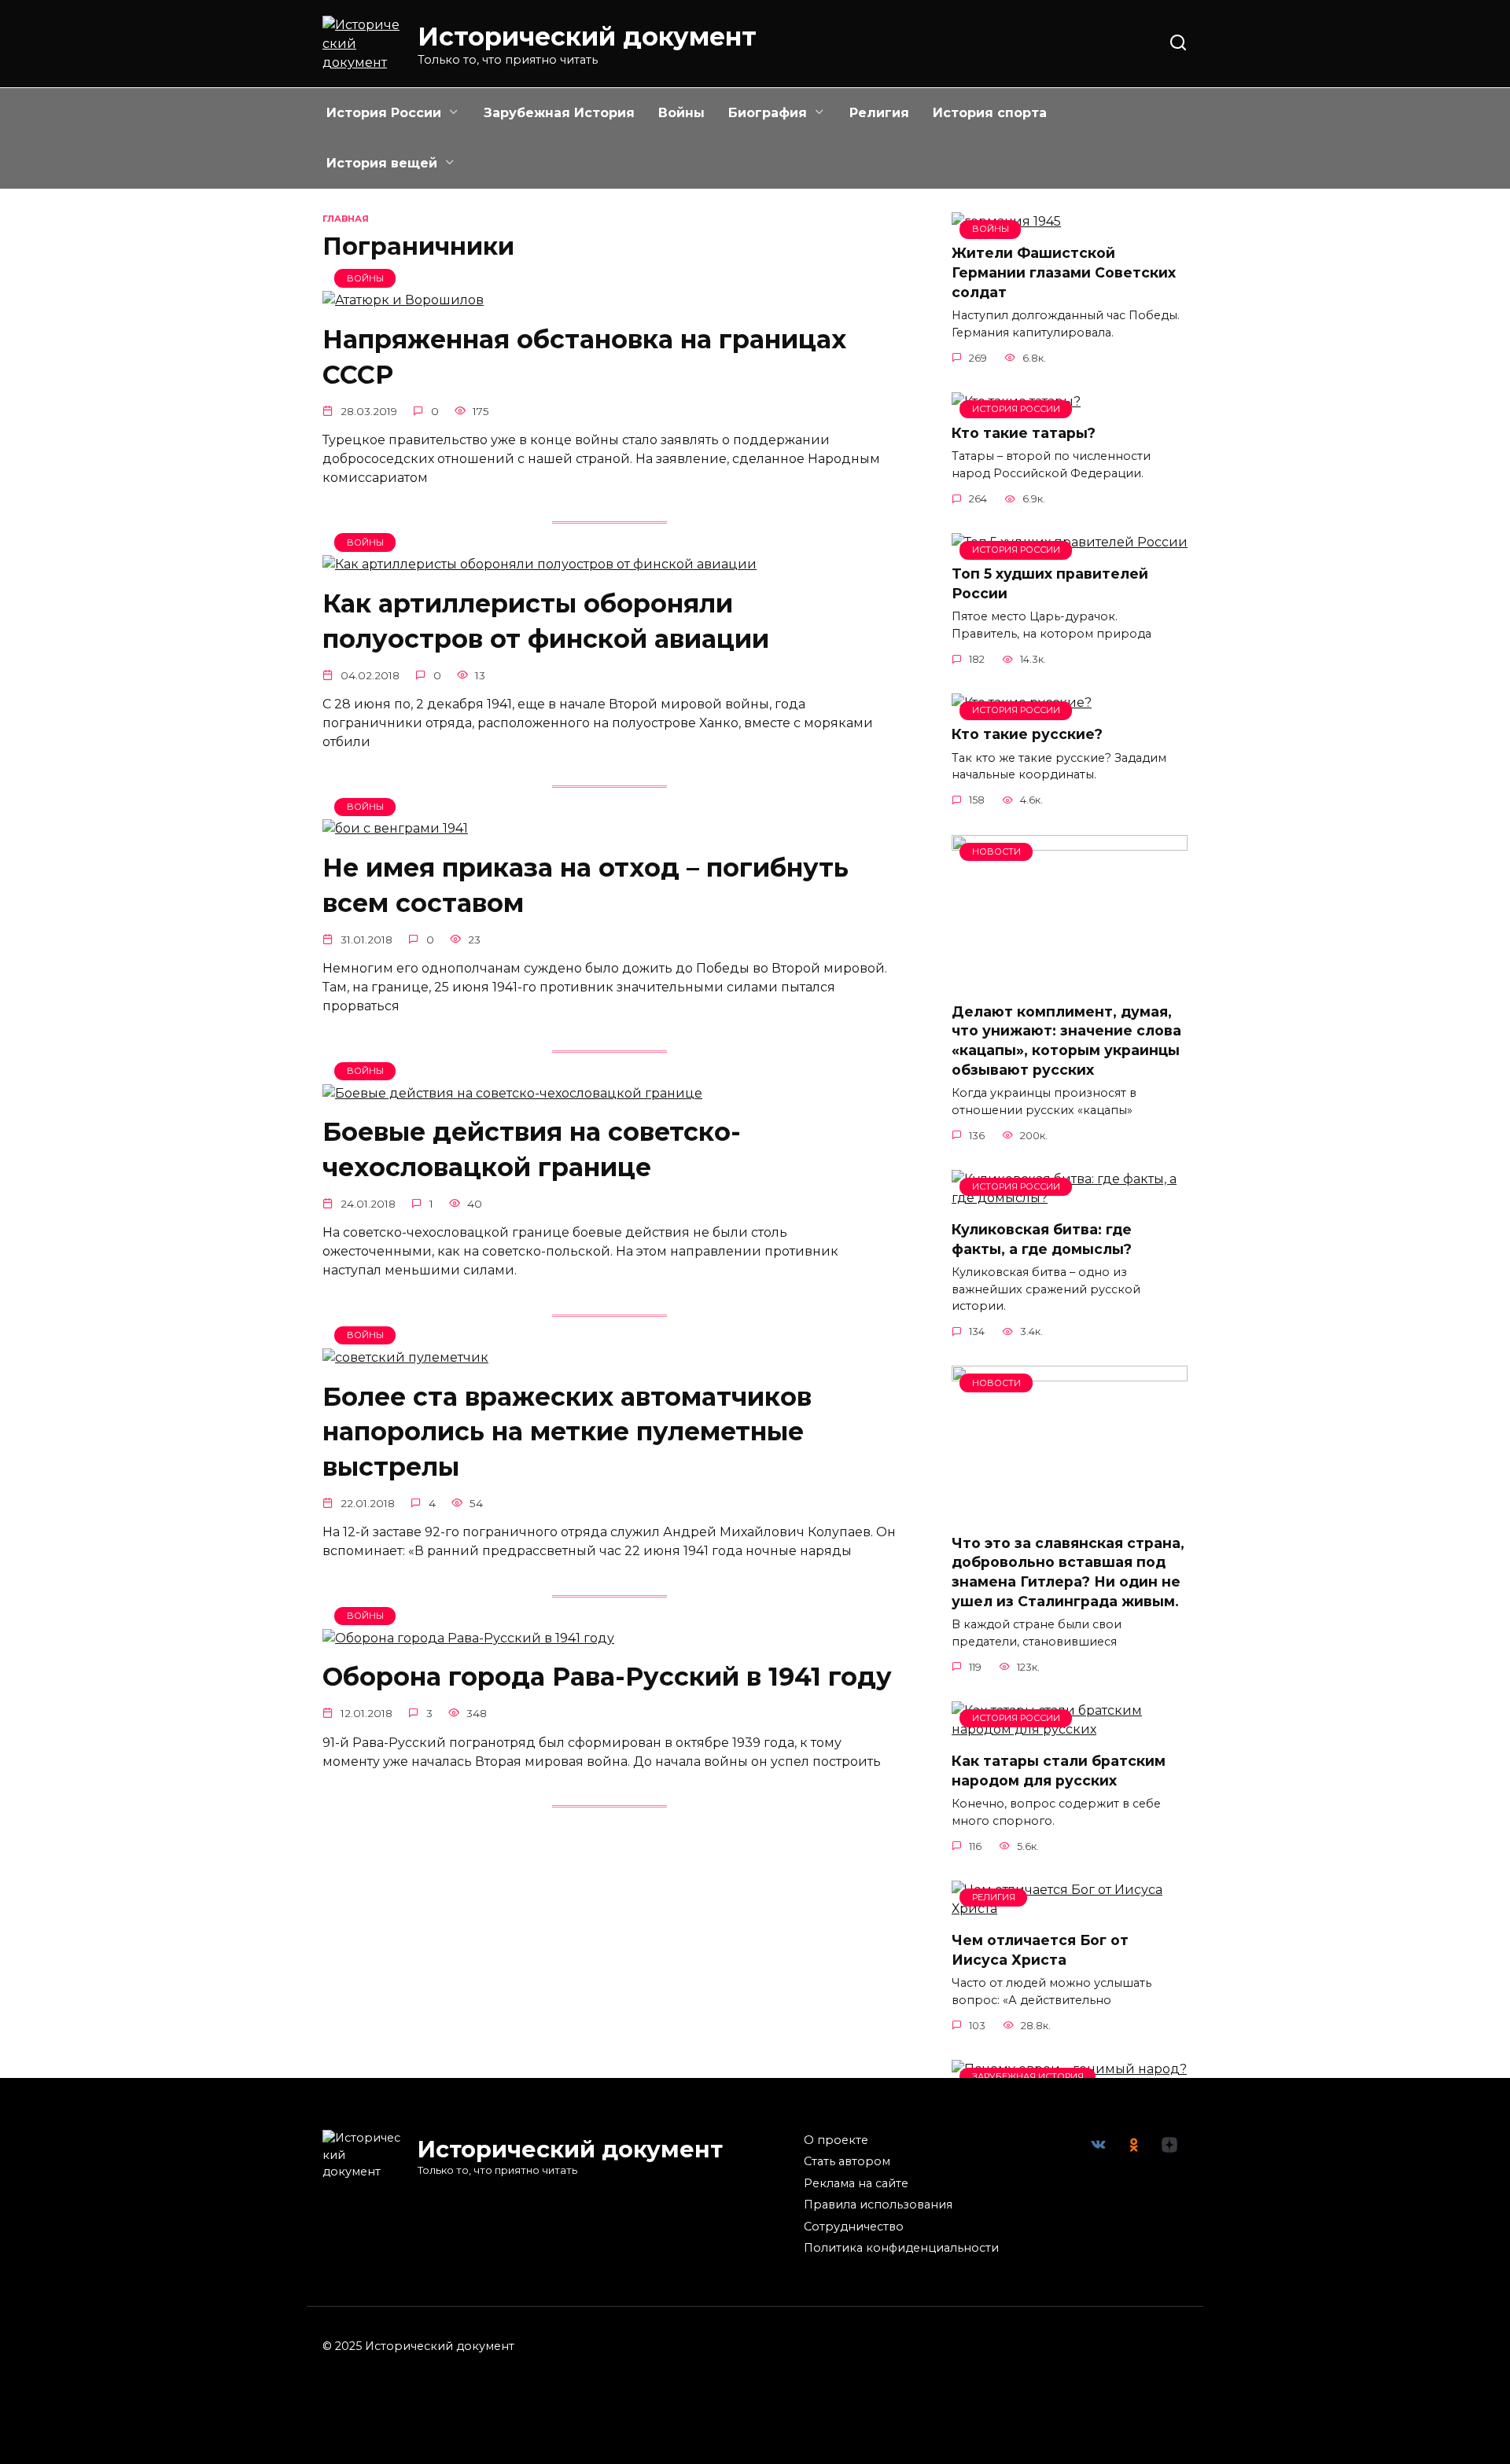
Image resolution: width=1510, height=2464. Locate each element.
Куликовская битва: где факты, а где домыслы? (1042, 1239)
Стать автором (847, 2161)
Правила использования (878, 2205)
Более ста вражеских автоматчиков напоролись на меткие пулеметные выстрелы (567, 1432)
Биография (768, 113)
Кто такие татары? (1024, 433)
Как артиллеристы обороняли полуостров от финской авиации (546, 621)
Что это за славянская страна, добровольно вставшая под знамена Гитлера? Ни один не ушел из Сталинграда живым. (1068, 1571)
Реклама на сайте (856, 2183)
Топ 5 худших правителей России (1050, 583)
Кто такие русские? (1027, 734)
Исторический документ (587, 37)
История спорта (990, 113)
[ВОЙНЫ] (403, 300)
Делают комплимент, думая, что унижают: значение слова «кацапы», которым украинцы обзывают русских (1066, 1041)
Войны (681, 113)
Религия (879, 113)
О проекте (836, 2140)
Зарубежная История (559, 113)
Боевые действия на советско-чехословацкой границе (532, 1150)
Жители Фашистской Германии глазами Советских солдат (1064, 272)
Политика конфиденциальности (901, 2248)
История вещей (382, 163)
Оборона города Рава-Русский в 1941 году (607, 1677)
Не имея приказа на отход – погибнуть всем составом (586, 885)
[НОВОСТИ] (1070, 980)
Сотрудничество (854, 2227)
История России (384, 113)
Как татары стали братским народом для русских (1059, 1771)
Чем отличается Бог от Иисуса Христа (1040, 1950)
